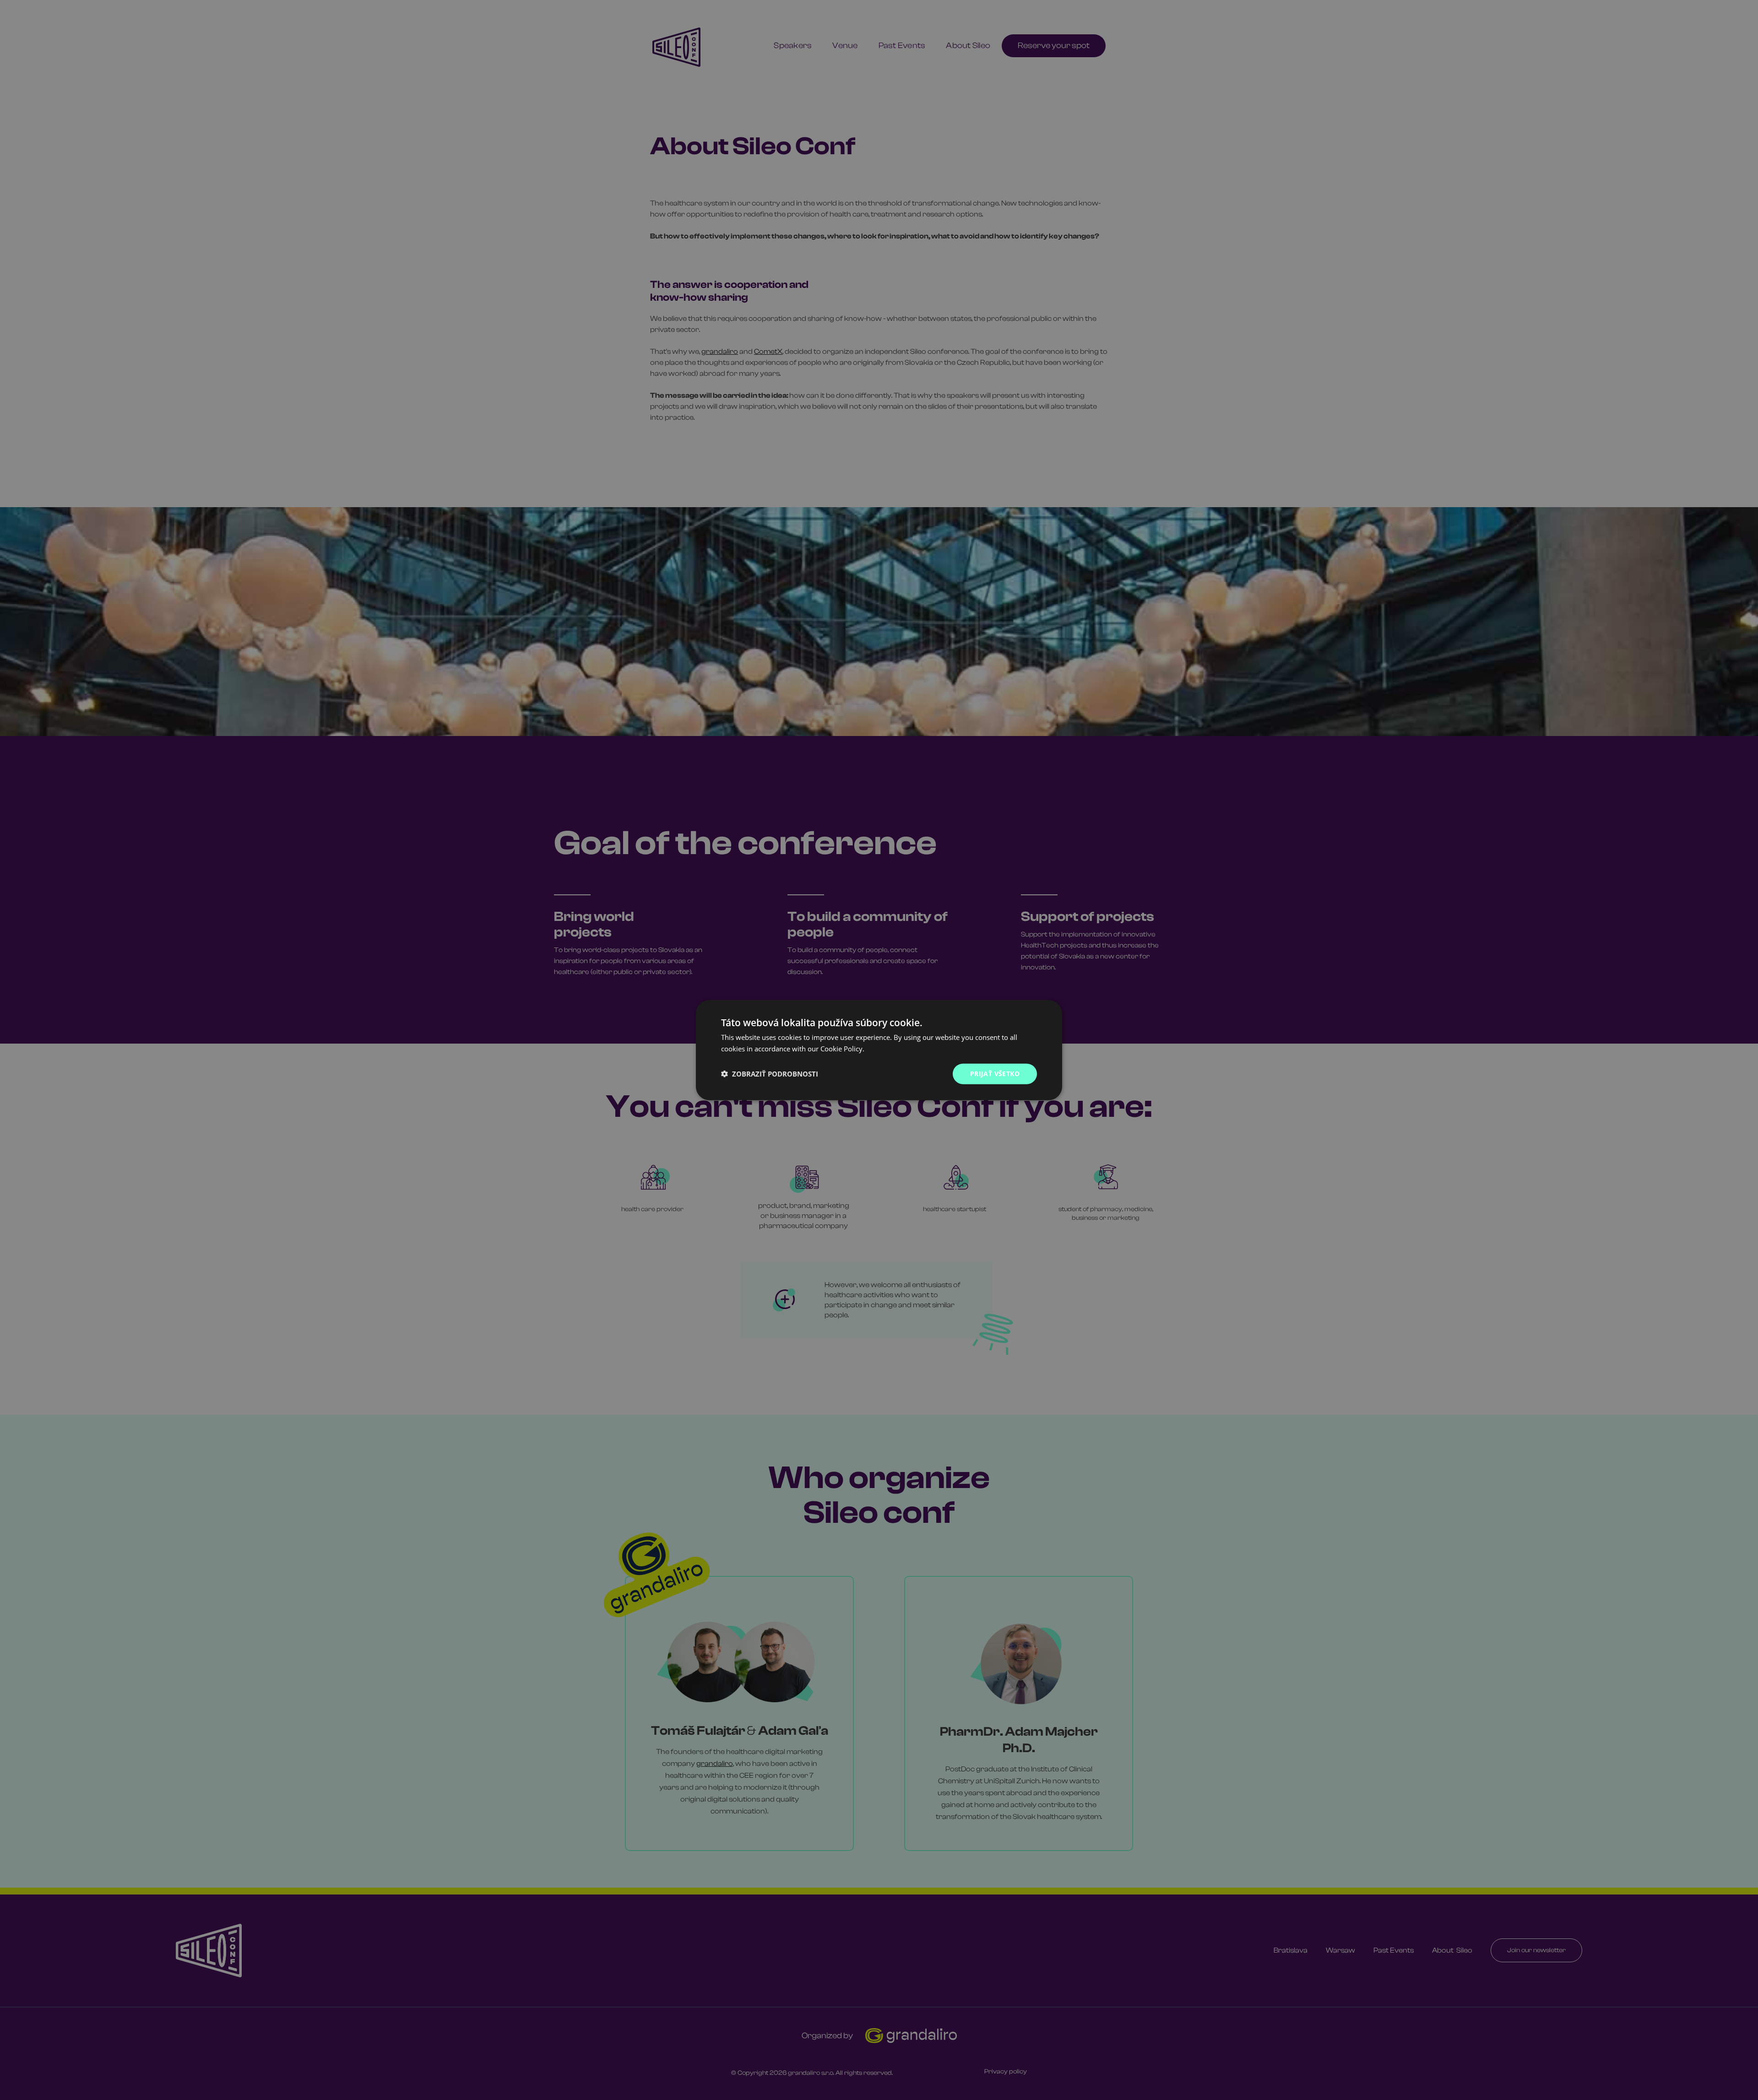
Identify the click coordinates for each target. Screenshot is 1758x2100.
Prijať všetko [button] (995, 1074)
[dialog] (879, 1050)
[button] (770, 1074)
